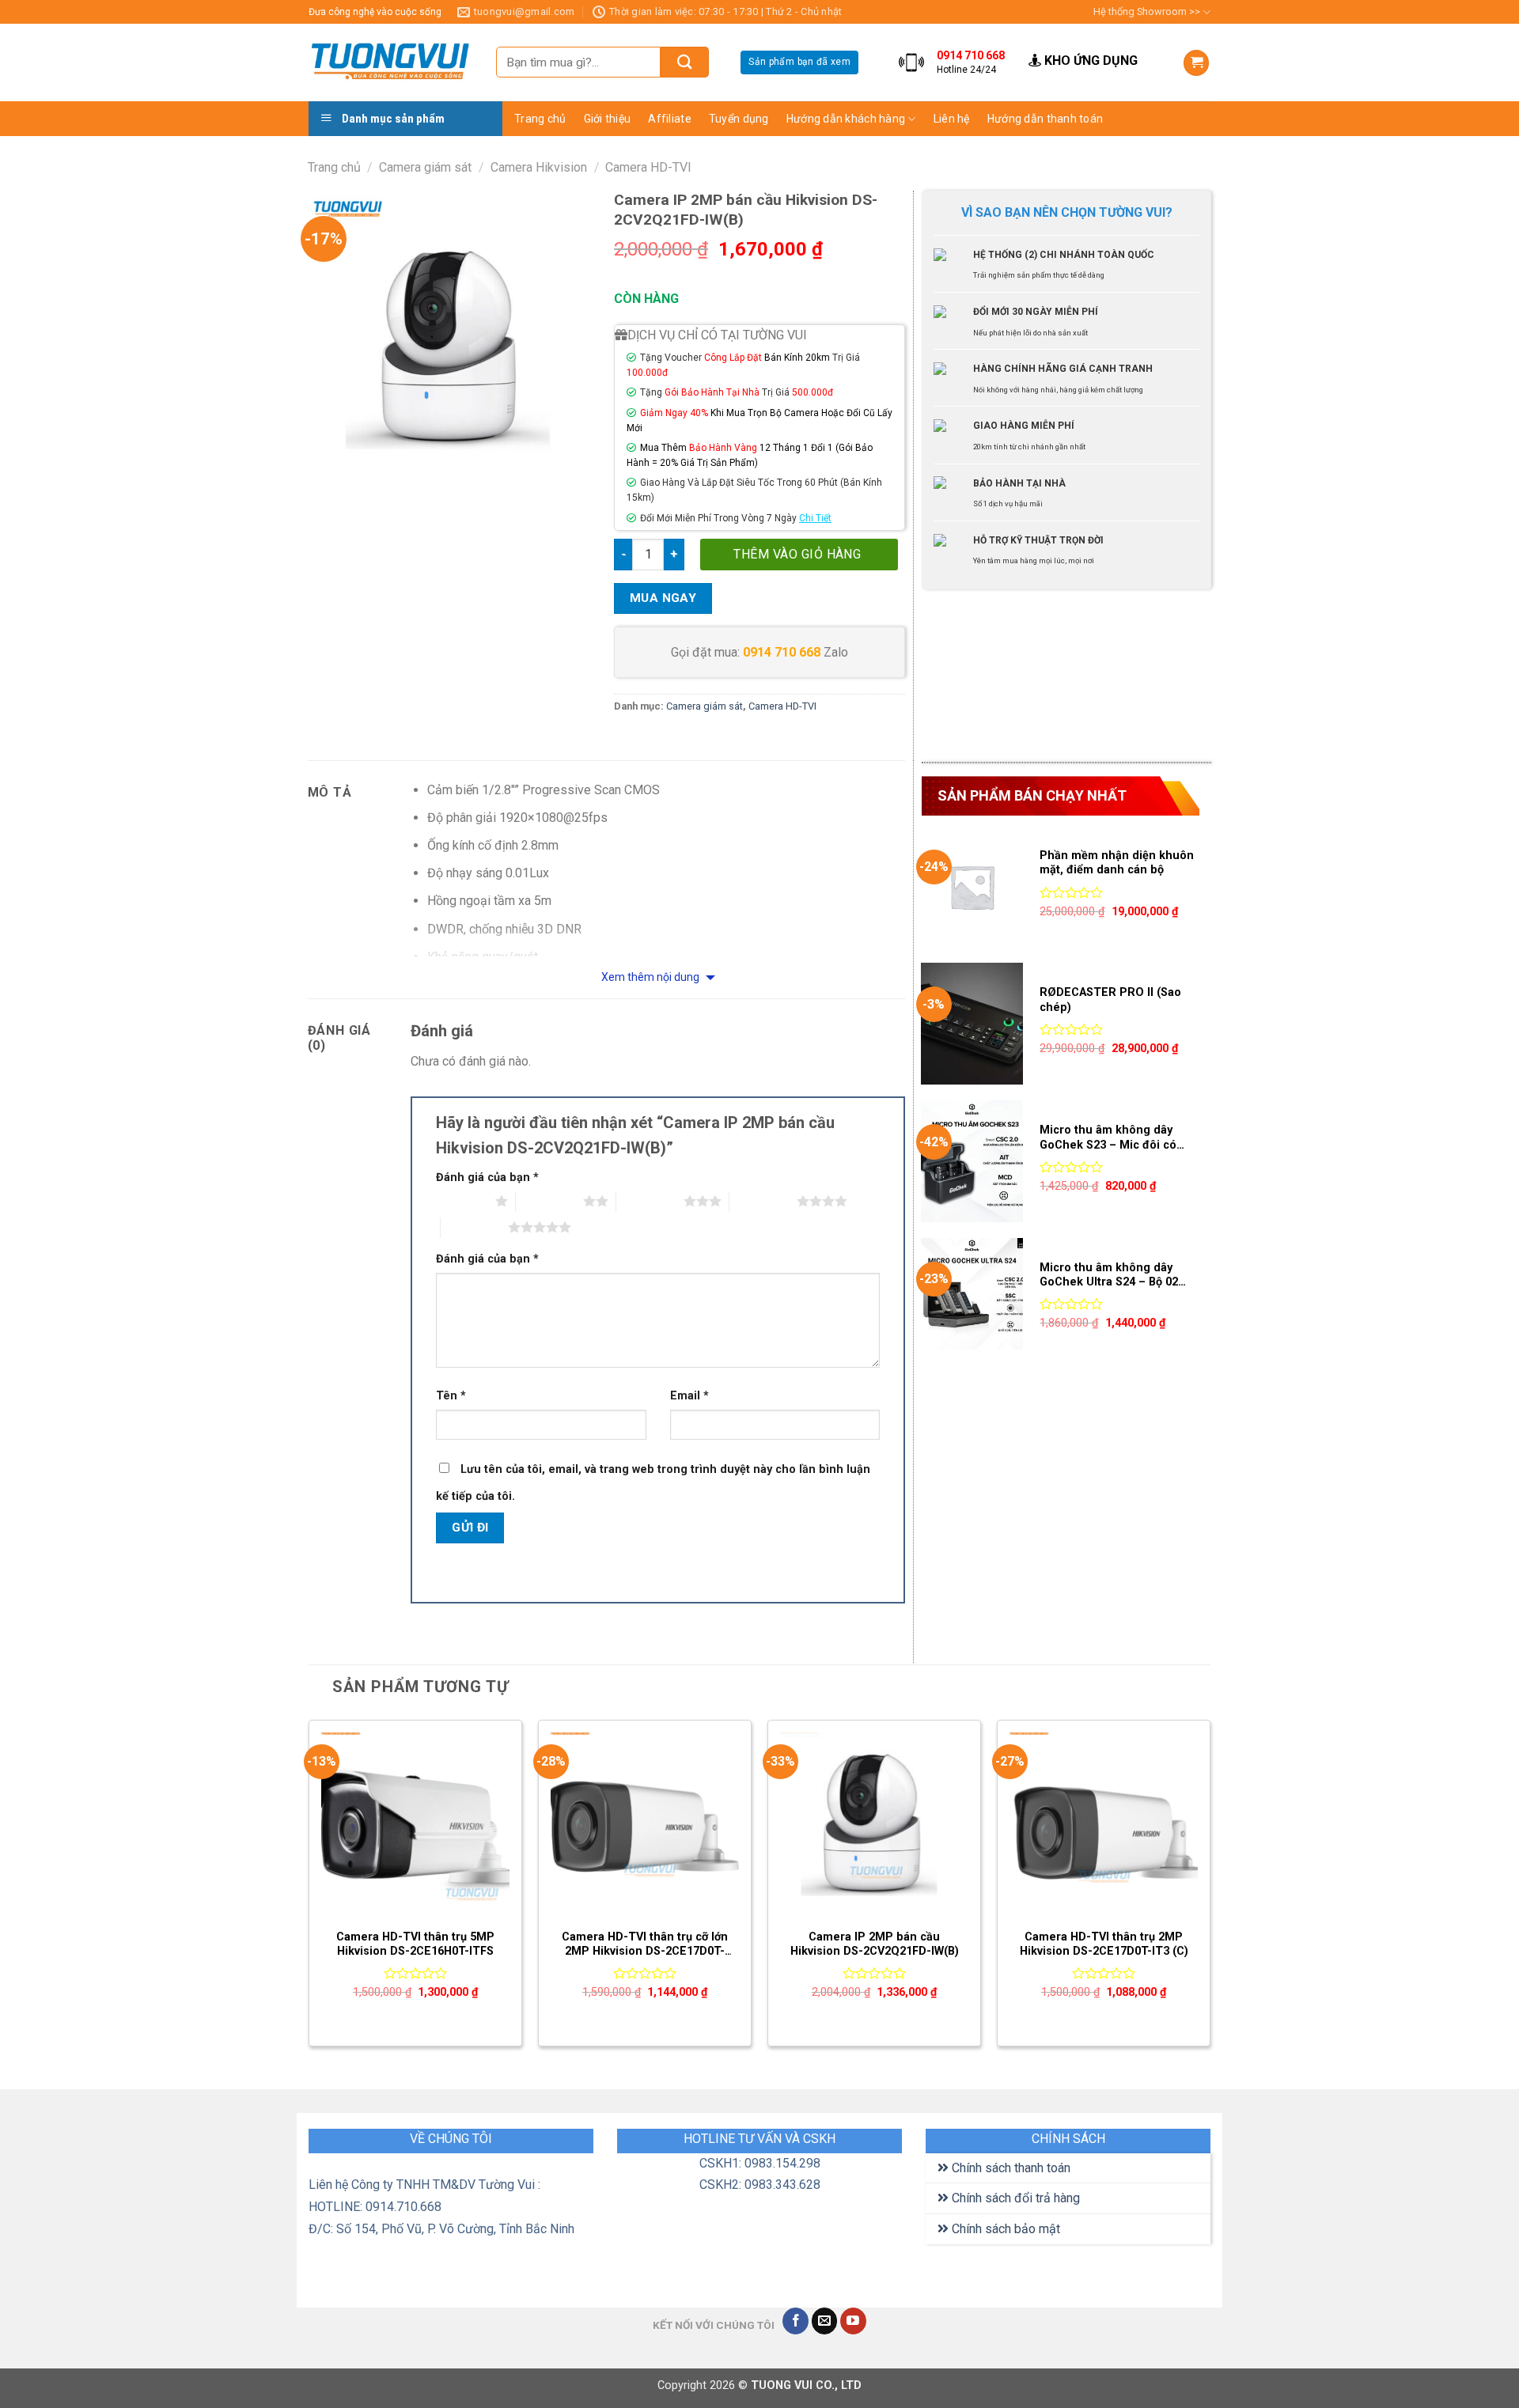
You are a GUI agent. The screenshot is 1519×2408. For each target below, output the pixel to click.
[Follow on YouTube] (853, 2321)
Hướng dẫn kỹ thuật (990, 179)
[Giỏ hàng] (1196, 63)
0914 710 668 (782, 652)
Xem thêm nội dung (652, 977)
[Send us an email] (825, 2321)
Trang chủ (540, 119)
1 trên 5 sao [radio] (462, 1201)
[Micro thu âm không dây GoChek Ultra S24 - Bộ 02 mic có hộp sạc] (972, 1299)
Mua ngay (663, 598)
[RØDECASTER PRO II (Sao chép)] (972, 1024)
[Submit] (685, 62)
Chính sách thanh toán (1010, 2168)
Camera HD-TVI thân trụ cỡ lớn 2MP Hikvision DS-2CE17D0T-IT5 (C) (645, 1945)
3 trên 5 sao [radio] (650, 1201)
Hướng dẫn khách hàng (846, 119)
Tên (451, 1396)
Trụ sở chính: (1272, 42)
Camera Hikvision (539, 167)
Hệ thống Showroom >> (1147, 11)
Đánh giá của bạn (487, 1177)
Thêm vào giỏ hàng (797, 554)
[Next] (1210, 1889)
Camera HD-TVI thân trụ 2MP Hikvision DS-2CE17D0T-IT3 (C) (1104, 1944)
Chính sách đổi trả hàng (1014, 2198)
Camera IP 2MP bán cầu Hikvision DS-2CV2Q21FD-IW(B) (875, 1944)
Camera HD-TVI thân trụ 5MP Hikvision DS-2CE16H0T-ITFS (415, 1944)
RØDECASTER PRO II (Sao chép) (1110, 1000)
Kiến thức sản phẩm (991, 148)
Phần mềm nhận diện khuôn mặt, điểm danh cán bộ (1117, 863)
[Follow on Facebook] (795, 2321)
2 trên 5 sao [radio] (549, 1201)
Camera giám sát (425, 167)
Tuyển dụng (739, 119)
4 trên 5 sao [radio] (763, 1201)
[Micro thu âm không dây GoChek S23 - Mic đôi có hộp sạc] (972, 1161)
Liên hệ (952, 119)
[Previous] (309, 1889)
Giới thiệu (608, 119)
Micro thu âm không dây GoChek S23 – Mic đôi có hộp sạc (1108, 1138)
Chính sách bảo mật (1004, 2229)
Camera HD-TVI (648, 167)
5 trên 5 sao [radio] (474, 1227)
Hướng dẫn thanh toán (1045, 119)
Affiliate (670, 119)
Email (689, 1396)
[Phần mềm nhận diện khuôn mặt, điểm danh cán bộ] (972, 887)
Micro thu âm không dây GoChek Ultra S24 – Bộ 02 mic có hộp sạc (1109, 1276)
